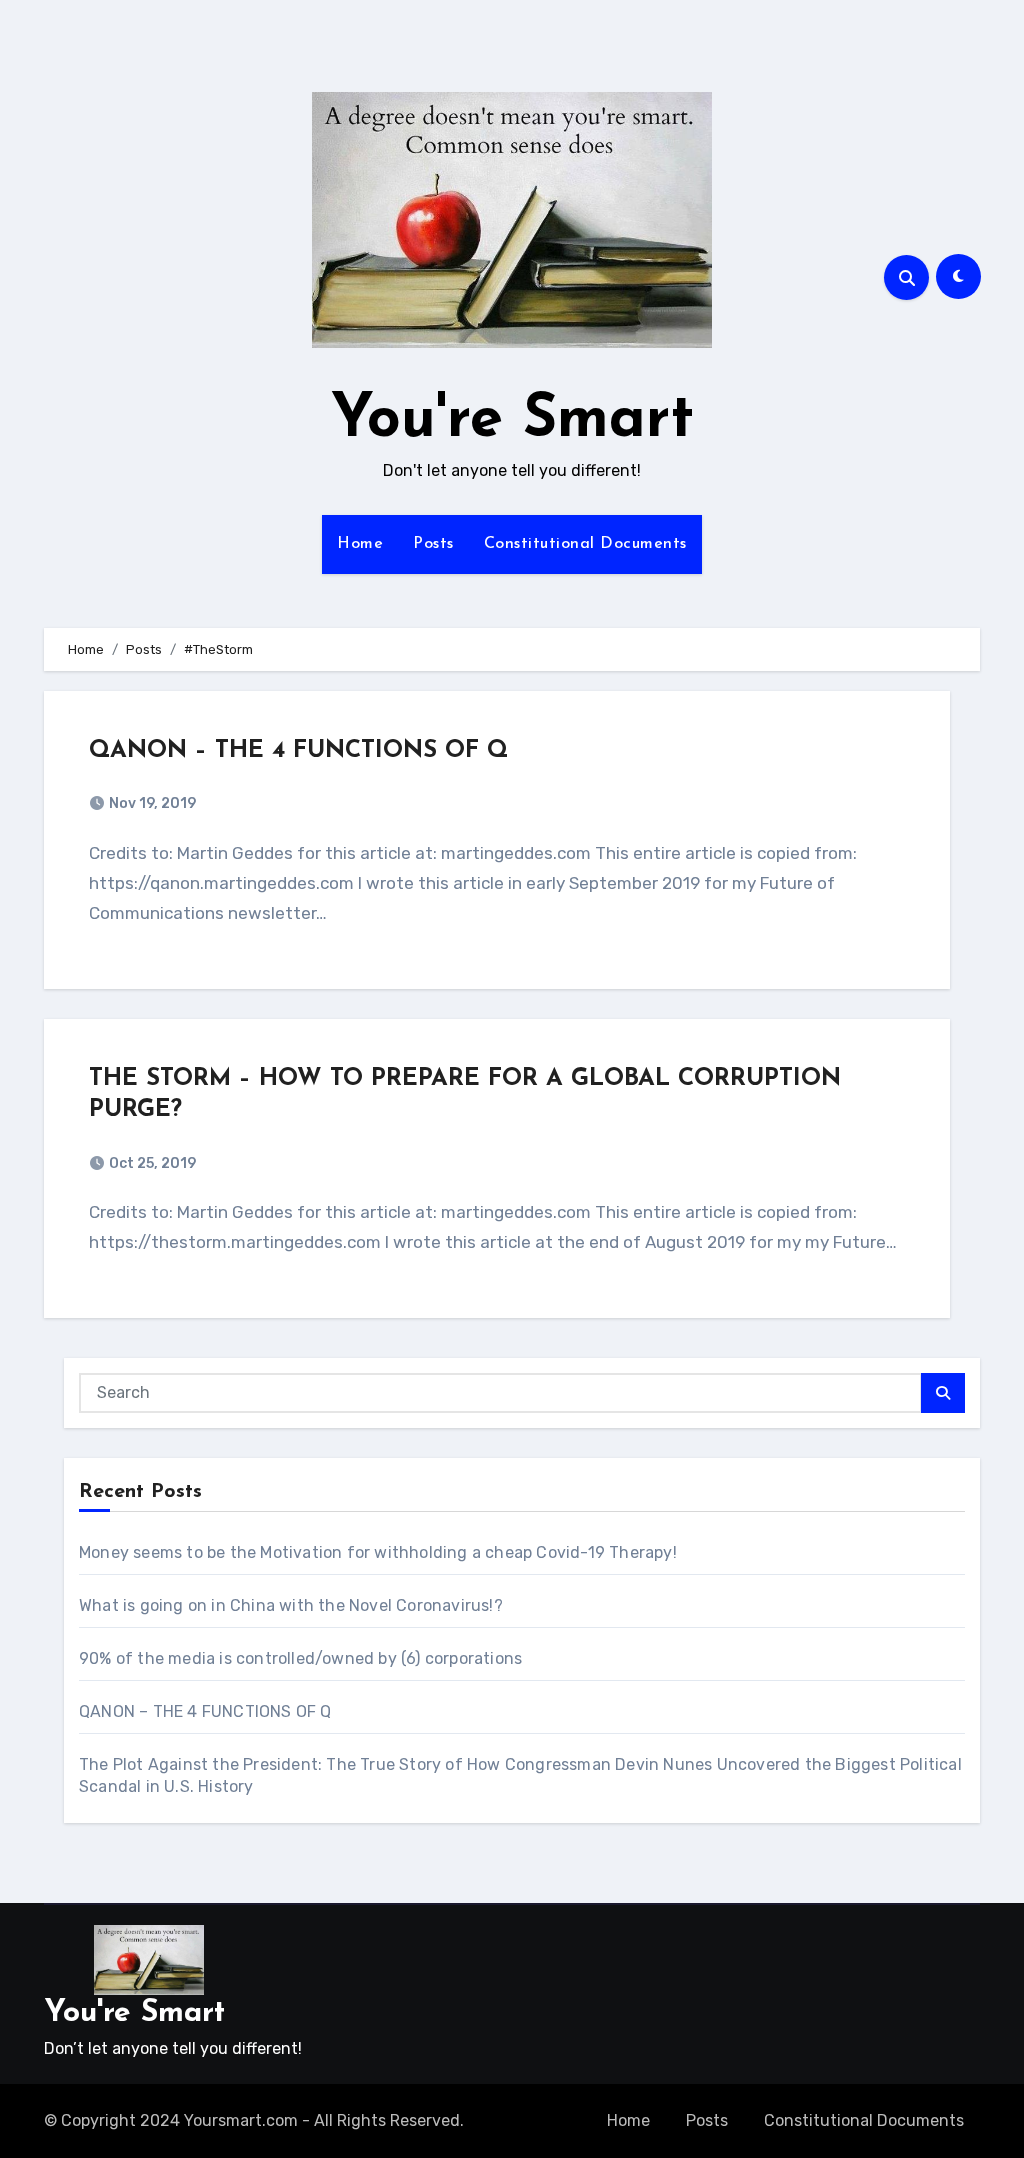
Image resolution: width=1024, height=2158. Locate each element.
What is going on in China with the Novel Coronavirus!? (291, 1605)
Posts (433, 544)
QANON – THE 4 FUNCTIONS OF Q (298, 751)
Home (360, 544)
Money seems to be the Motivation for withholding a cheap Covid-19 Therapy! (378, 1552)
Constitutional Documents (585, 544)
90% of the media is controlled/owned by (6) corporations (300, 1658)
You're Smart (512, 421)
